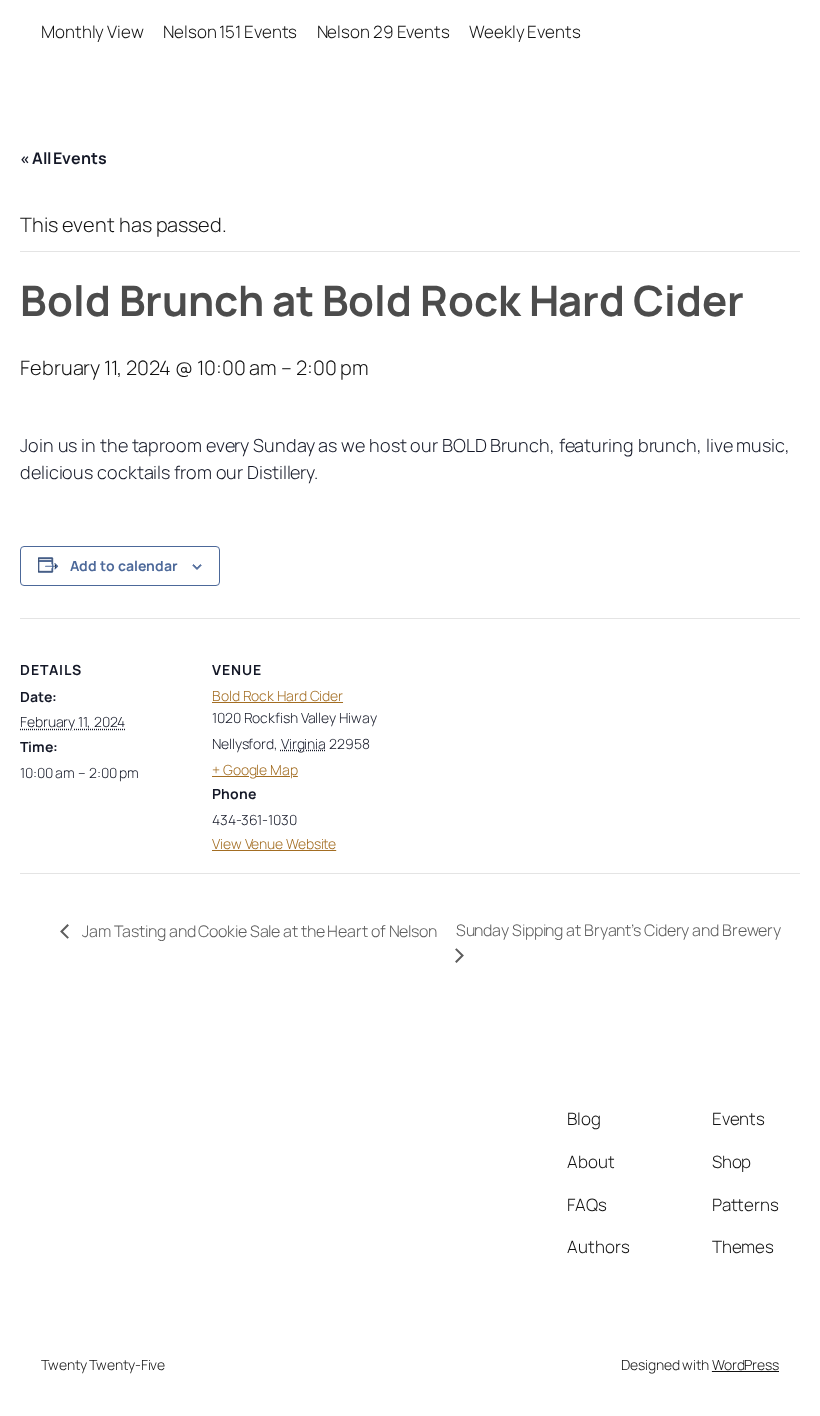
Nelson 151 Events (230, 31)
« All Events (63, 158)
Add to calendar (124, 565)
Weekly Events (525, 31)
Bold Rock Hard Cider (277, 695)
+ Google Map (255, 769)
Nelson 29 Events (383, 31)
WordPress (745, 1364)
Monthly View (92, 31)
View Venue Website (274, 843)
